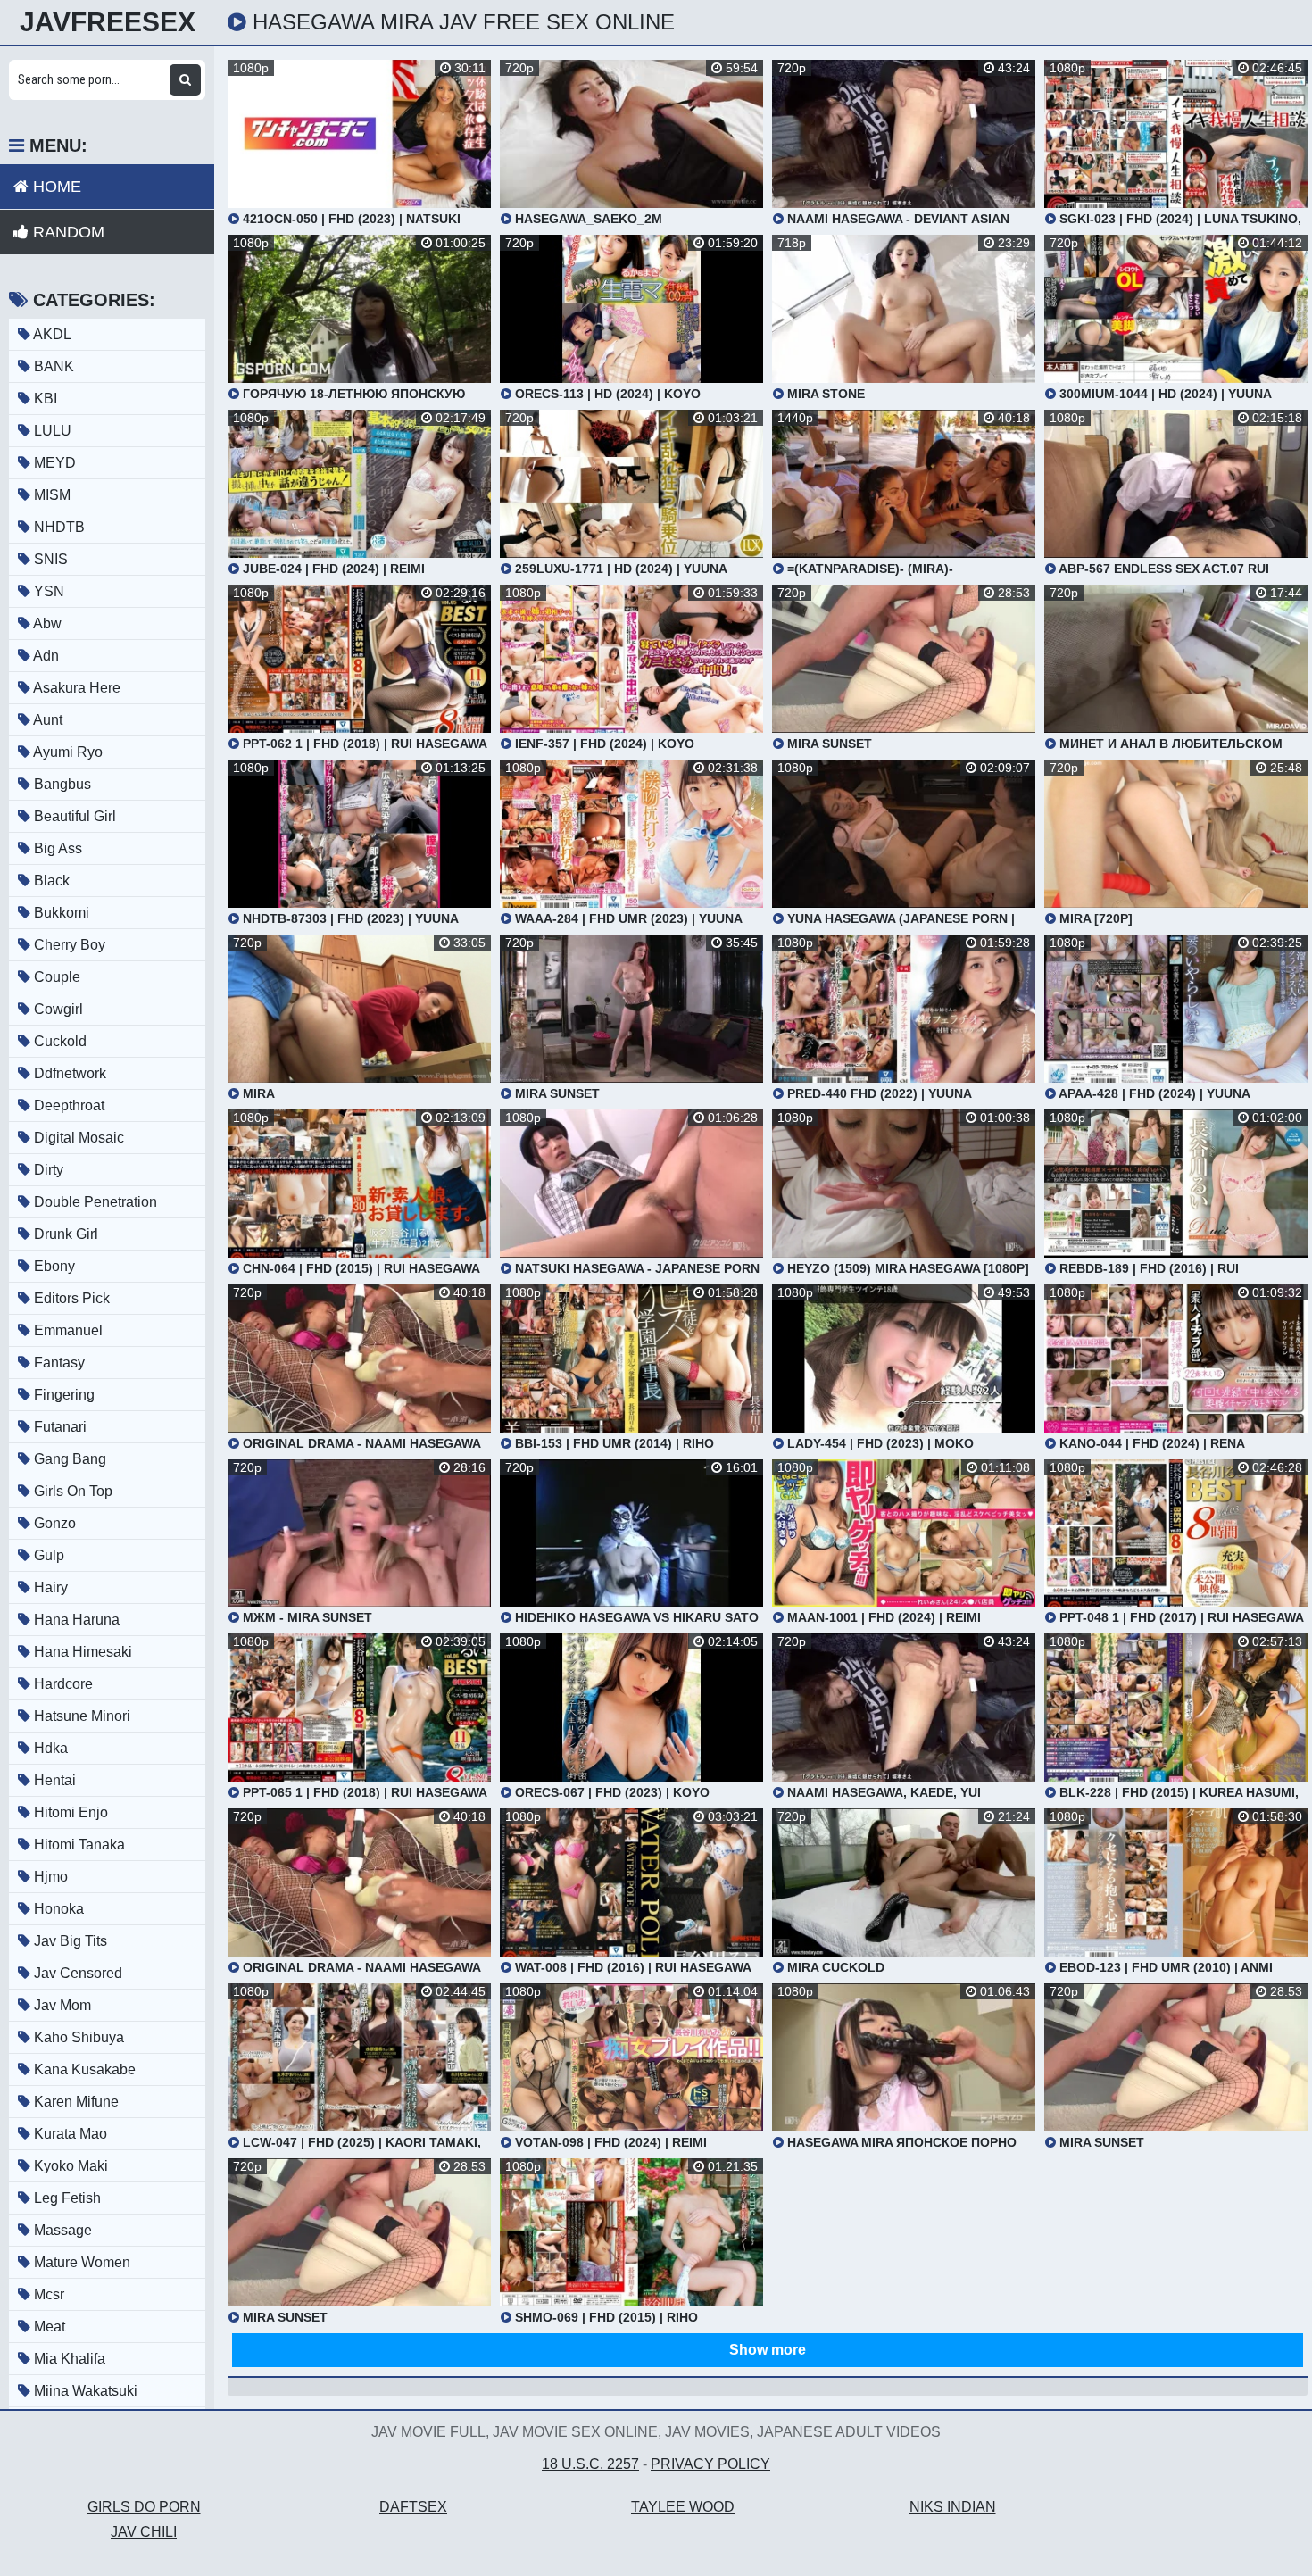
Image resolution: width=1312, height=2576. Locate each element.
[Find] (185, 80)
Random (66, 232)
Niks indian (953, 2507)
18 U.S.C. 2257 (590, 2464)
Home (55, 187)
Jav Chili (144, 2532)
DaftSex (413, 2507)
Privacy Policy (710, 2464)
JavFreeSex (108, 22)
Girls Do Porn (144, 2507)
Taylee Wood (683, 2507)
